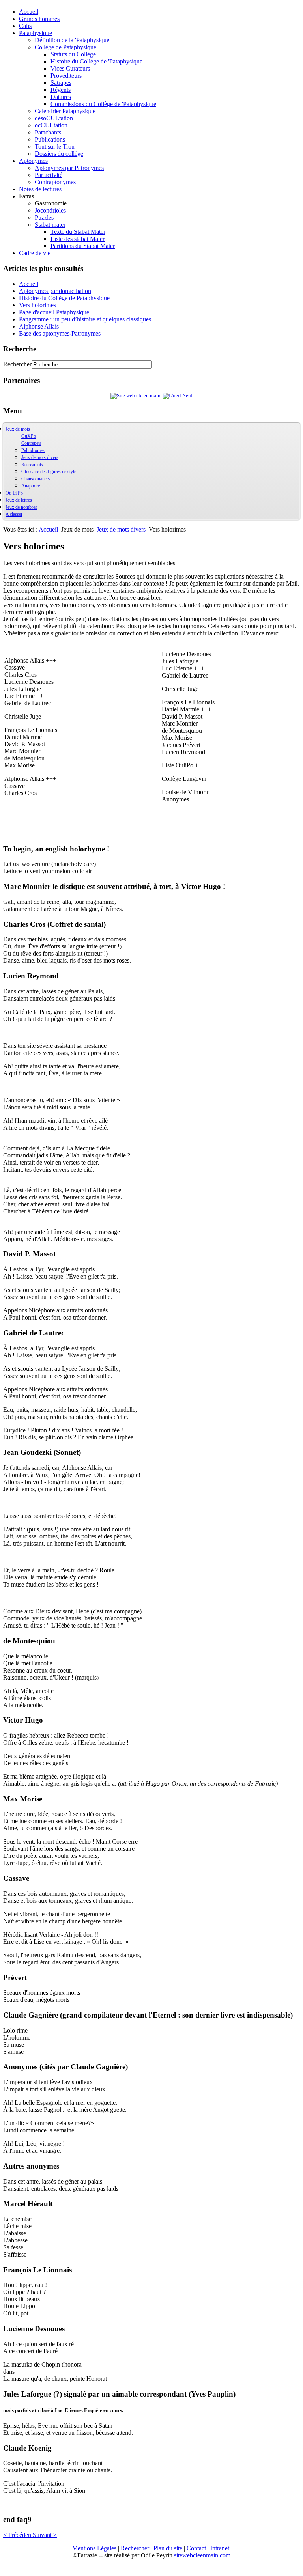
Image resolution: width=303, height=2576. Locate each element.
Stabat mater (50, 225)
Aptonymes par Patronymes (69, 168)
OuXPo (29, 436)
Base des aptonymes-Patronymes (60, 333)
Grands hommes (39, 19)
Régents (61, 90)
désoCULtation (54, 118)
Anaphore (31, 486)
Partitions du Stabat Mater (83, 246)
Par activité (49, 175)
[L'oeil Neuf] (178, 396)
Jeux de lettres (19, 500)
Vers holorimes (37, 305)
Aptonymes (33, 161)
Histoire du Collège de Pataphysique (64, 298)
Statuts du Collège (73, 54)
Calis (25, 26)
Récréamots (32, 465)
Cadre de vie (35, 253)
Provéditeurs (66, 76)
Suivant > (45, 2535)
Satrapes (61, 83)
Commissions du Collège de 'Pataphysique (103, 104)
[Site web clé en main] (136, 396)
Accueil (29, 12)
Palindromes (33, 450)
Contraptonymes (55, 182)
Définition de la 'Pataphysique (72, 40)
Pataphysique (36, 33)
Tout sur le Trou (55, 147)
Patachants (48, 132)
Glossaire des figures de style (49, 472)
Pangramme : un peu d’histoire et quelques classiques (85, 319)
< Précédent (18, 2535)
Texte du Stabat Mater (78, 232)
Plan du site (169, 2548)
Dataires (61, 97)
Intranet (220, 2548)
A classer (14, 514)
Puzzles (44, 217)
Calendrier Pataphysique (65, 111)
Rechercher (17, 364)
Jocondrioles (50, 210)
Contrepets (31, 443)
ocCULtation (51, 125)
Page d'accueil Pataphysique (54, 312)
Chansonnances (36, 479)
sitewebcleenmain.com (202, 2555)
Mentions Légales (94, 2548)
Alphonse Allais (39, 326)
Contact (196, 2548)
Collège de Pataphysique (65, 47)
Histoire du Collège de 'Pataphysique (96, 61)
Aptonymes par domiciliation (55, 291)
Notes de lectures (40, 189)
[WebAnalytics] (19, 2569)
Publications (50, 139)
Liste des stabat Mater (78, 239)
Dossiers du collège (59, 154)
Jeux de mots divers (40, 457)
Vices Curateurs (70, 68)
